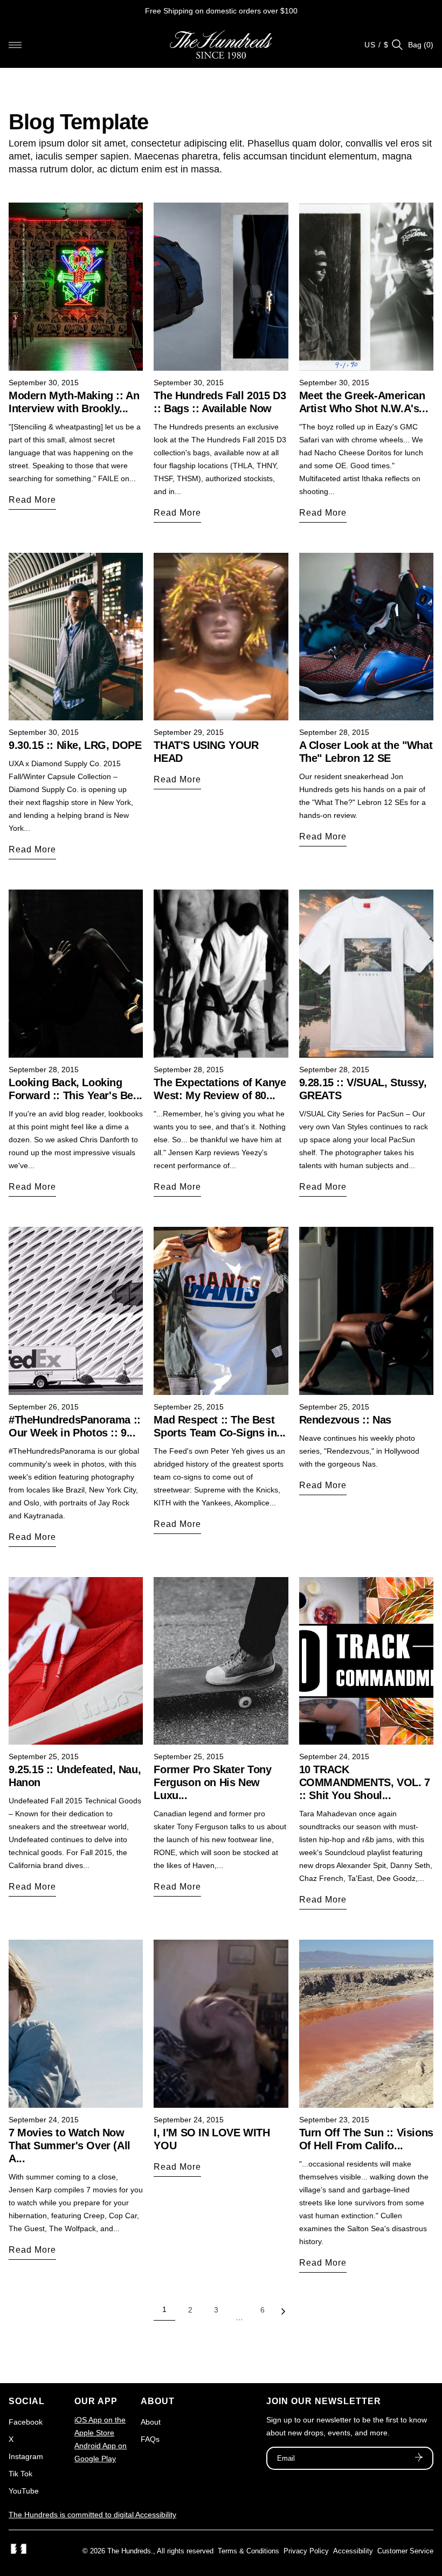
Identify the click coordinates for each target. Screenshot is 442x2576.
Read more (32, 500)
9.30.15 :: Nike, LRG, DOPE (75, 745)
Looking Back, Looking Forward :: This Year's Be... (75, 1089)
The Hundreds (129, 2551)
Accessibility (353, 2551)
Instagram (26, 2456)
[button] (15, 45)
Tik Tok (20, 2474)
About (151, 2422)
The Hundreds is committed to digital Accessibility (92, 2515)
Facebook (26, 2422)
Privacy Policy (306, 2551)
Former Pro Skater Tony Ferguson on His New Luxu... (212, 1782)
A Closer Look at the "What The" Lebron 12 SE (366, 752)
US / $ (377, 45)
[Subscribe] (419, 2459)
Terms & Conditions (248, 2551)
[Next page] (283, 2314)
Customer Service (405, 2551)
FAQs (150, 2439)
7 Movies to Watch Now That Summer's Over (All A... (70, 2145)
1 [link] (164, 2309)
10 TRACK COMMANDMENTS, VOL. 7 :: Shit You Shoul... (365, 1782)
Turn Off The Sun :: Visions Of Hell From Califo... (366, 2139)
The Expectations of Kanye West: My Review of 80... (220, 1089)
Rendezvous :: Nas (345, 1420)
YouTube (24, 2491)
